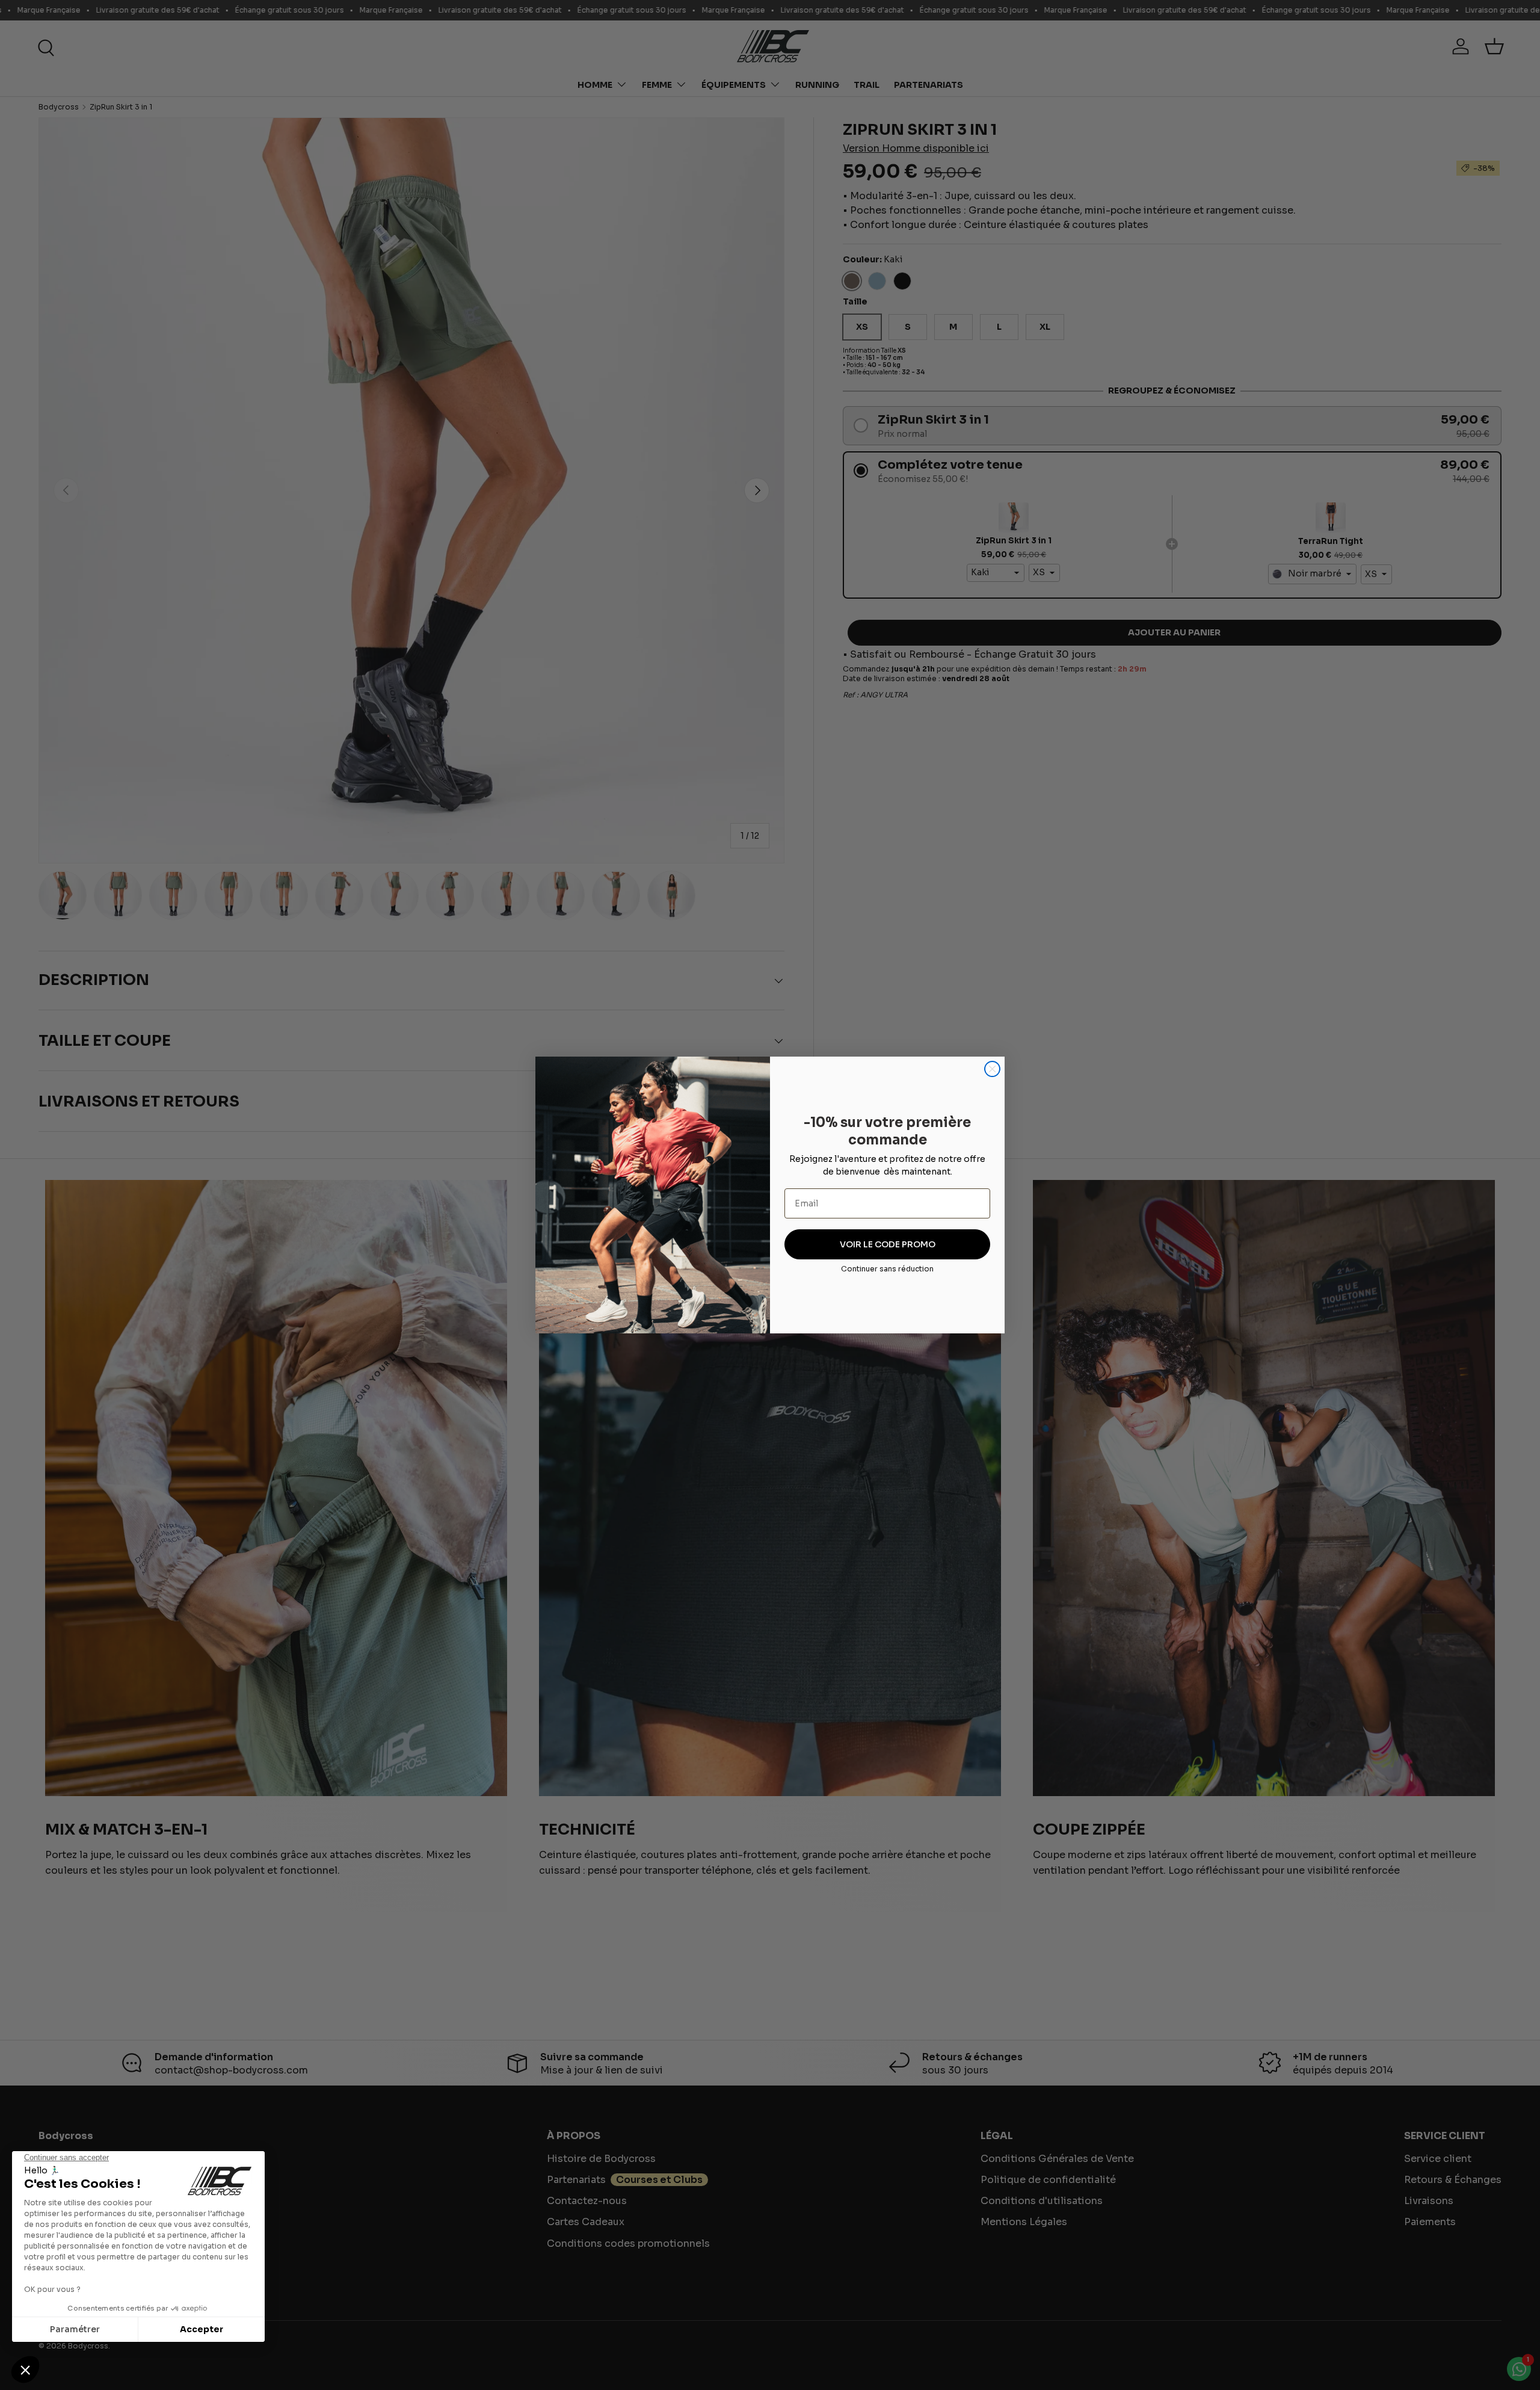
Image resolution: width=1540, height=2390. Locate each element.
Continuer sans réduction (887, 1269)
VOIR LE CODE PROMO (888, 1244)
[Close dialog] (992, 1069)
